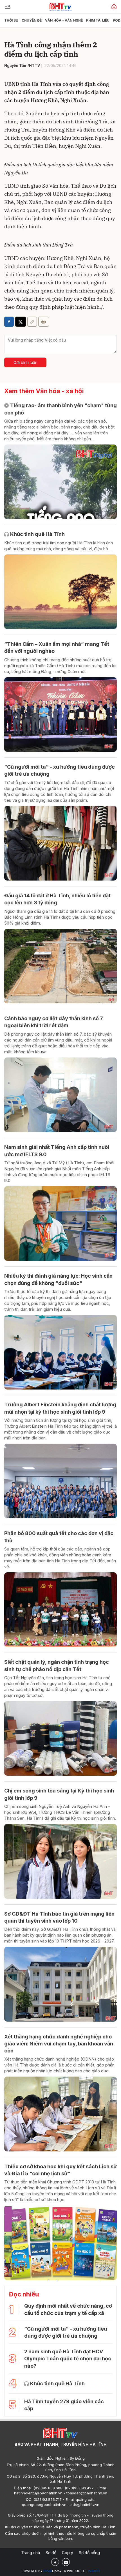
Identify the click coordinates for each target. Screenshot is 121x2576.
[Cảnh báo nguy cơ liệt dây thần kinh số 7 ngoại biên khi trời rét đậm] (60, 1095)
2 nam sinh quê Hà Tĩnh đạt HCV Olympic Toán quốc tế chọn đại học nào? (68, 2359)
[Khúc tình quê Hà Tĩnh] (60, 592)
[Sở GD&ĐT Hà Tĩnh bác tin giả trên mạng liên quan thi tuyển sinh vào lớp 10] (60, 1984)
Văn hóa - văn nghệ (64, 20)
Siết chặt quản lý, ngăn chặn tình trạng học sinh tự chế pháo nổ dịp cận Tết (57, 1665)
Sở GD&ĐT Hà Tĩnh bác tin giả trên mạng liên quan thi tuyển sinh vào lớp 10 (59, 1917)
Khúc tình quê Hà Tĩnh (37, 534)
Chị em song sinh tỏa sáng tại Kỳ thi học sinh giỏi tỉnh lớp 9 (59, 1794)
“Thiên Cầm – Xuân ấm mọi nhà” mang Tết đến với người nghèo (57, 648)
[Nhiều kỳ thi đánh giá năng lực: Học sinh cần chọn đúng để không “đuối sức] (60, 1352)
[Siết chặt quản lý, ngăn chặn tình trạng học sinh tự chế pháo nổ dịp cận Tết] (60, 1739)
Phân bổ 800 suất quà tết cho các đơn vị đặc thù (59, 1537)
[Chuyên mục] (8, 7)
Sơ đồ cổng (89, 2553)
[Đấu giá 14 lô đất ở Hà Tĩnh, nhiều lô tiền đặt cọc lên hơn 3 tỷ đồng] (60, 966)
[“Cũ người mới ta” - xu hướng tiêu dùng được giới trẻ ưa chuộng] (60, 843)
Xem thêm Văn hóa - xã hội (44, 391)
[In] (44, 322)
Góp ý (68, 2553)
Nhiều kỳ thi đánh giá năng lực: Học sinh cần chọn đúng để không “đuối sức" (58, 1279)
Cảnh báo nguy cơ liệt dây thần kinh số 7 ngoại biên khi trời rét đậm (54, 1022)
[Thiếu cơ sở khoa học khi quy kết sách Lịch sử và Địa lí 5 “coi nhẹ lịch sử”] (60, 2243)
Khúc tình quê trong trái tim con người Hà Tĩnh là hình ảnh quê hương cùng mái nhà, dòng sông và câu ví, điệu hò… (59, 546)
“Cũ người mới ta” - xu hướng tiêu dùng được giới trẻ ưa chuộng (60, 770)
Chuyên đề (32, 20)
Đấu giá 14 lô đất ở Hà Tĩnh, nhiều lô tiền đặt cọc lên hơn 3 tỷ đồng (57, 899)
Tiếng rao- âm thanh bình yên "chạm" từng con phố (60, 409)
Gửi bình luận (25, 362)
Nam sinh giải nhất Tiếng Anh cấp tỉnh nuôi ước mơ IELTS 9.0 (57, 1151)
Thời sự (11, 20)
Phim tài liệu (98, 20)
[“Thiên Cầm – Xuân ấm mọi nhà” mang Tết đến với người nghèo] (60, 715)
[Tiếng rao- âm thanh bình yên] (60, 482)
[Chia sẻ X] (21, 322)
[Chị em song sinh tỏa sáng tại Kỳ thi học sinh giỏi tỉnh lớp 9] (60, 1861)
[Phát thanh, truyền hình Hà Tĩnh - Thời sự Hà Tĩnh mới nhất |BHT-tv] (60, 6)
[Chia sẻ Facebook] (9, 322)
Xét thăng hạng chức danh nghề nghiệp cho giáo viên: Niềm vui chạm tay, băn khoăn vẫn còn (59, 2044)
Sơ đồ (51, 2553)
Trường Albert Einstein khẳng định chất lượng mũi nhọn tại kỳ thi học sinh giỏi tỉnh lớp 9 (60, 1408)
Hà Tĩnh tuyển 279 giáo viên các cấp (64, 2405)
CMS (52, 2571)
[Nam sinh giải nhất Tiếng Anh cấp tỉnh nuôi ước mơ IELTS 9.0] (60, 1224)
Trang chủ (31, 2553)
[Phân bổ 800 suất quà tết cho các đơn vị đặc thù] (60, 1610)
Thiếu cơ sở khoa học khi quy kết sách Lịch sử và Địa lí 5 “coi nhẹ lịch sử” (60, 2170)
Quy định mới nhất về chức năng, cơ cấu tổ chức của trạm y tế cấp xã (68, 2309)
